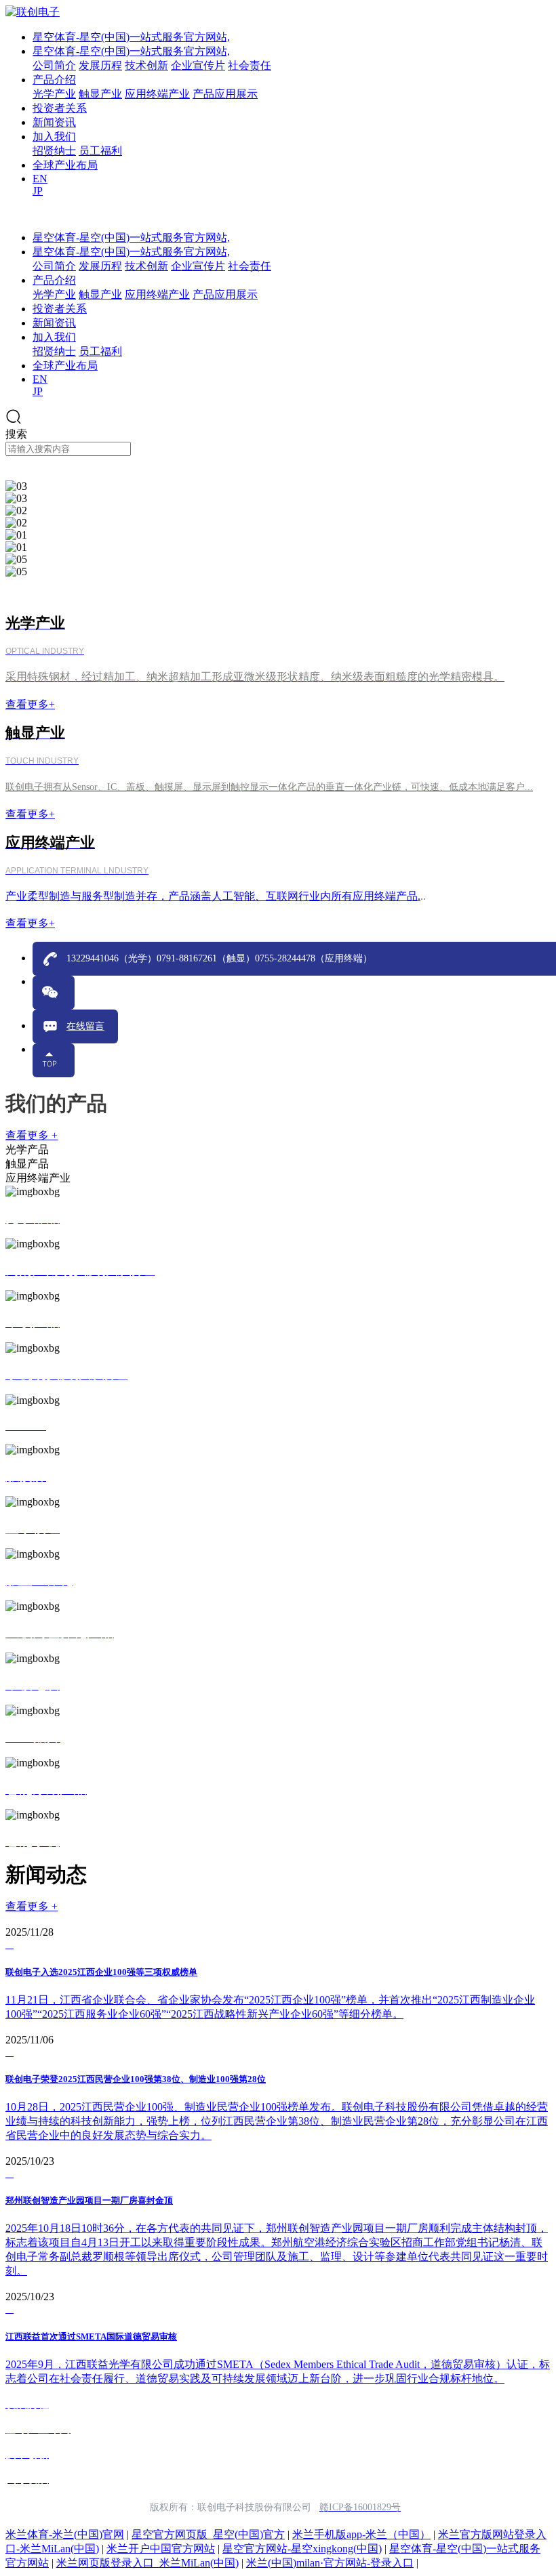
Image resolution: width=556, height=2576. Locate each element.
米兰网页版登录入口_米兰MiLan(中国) (147, 2563)
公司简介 (54, 65)
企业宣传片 (198, 65)
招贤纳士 (54, 151)
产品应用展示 (225, 94)
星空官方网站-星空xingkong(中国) (302, 2549)
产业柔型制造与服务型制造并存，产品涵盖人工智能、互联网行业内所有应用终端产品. (213, 896)
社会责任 (250, 65)
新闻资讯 (54, 122)
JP (38, 191)
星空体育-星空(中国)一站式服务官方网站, (131, 37)
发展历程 (100, 65)
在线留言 (85, 1026)
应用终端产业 (157, 94)
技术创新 (146, 65)
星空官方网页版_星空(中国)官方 (208, 2534)
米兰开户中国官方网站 (161, 2549)
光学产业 (54, 94)
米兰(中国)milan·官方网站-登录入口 (330, 2563)
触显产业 (100, 94)
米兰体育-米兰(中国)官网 (65, 2534)
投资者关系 (60, 108)
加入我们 (54, 137)
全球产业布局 (65, 165)
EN (40, 179)
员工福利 (100, 151)
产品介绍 (54, 80)
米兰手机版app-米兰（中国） (361, 2534)
